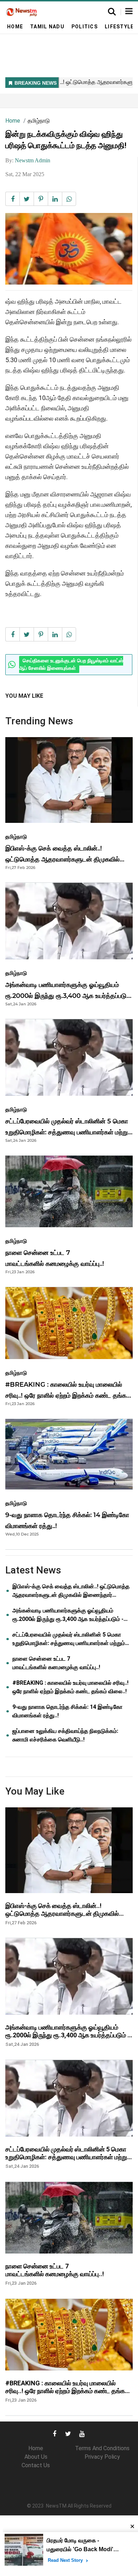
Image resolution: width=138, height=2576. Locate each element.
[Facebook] (54, 2433)
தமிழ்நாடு (39, 121)
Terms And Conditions (102, 2448)
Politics (85, 27)
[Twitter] (68, 2433)
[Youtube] (82, 2433)
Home (15, 27)
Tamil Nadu (47, 27)
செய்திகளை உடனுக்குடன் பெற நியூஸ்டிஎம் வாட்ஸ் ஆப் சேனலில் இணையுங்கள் (71, 665)
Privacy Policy (102, 2457)
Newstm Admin (33, 160)
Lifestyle (119, 27)
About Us (36, 2457)
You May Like (24, 696)
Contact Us (36, 2465)
